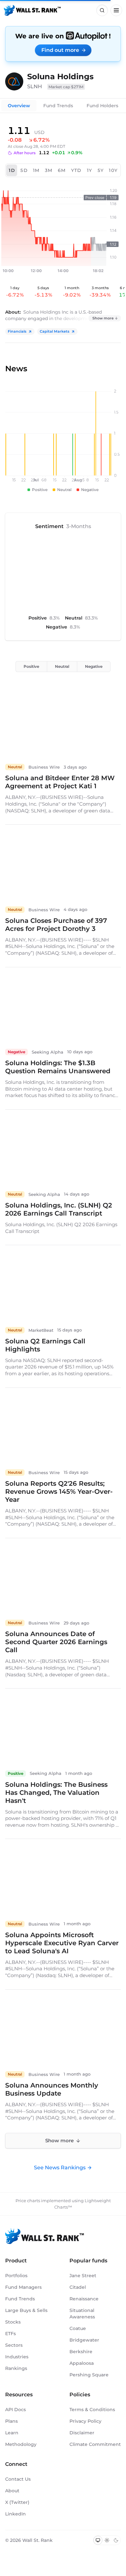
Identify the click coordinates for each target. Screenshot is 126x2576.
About (12, 2491)
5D (24, 170)
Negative (94, 666)
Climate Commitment (95, 2444)
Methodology (21, 2444)
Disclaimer (82, 2433)
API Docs (16, 2410)
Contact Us (18, 2479)
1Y (90, 170)
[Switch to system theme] (98, 2540)
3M (49, 170)
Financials (17, 331)
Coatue (78, 2328)
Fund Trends (58, 106)
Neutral (62, 666)
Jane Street (83, 2276)
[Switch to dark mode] (116, 2540)
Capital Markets (55, 331)
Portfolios (16, 2276)
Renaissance (84, 2299)
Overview (19, 106)
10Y (113, 170)
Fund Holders (102, 106)
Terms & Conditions (92, 2410)
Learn (12, 2433)
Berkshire (81, 2352)
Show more (103, 318)
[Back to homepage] (32, 10)
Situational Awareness (82, 2314)
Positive (31, 666)
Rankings (16, 2368)
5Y (101, 170)
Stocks (13, 2322)
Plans (11, 2421)
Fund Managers (23, 2287)
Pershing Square (89, 2375)
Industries (17, 2357)
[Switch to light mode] (107, 2540)
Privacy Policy (85, 2421)
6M (62, 170)
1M (36, 170)
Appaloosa (82, 2363)
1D (12, 170)
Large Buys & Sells (26, 2310)
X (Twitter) (17, 2502)
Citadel (78, 2287)
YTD (76, 170)
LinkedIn (16, 2514)
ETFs (10, 2334)
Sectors (14, 2345)
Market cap (66, 87)
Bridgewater (84, 2340)
